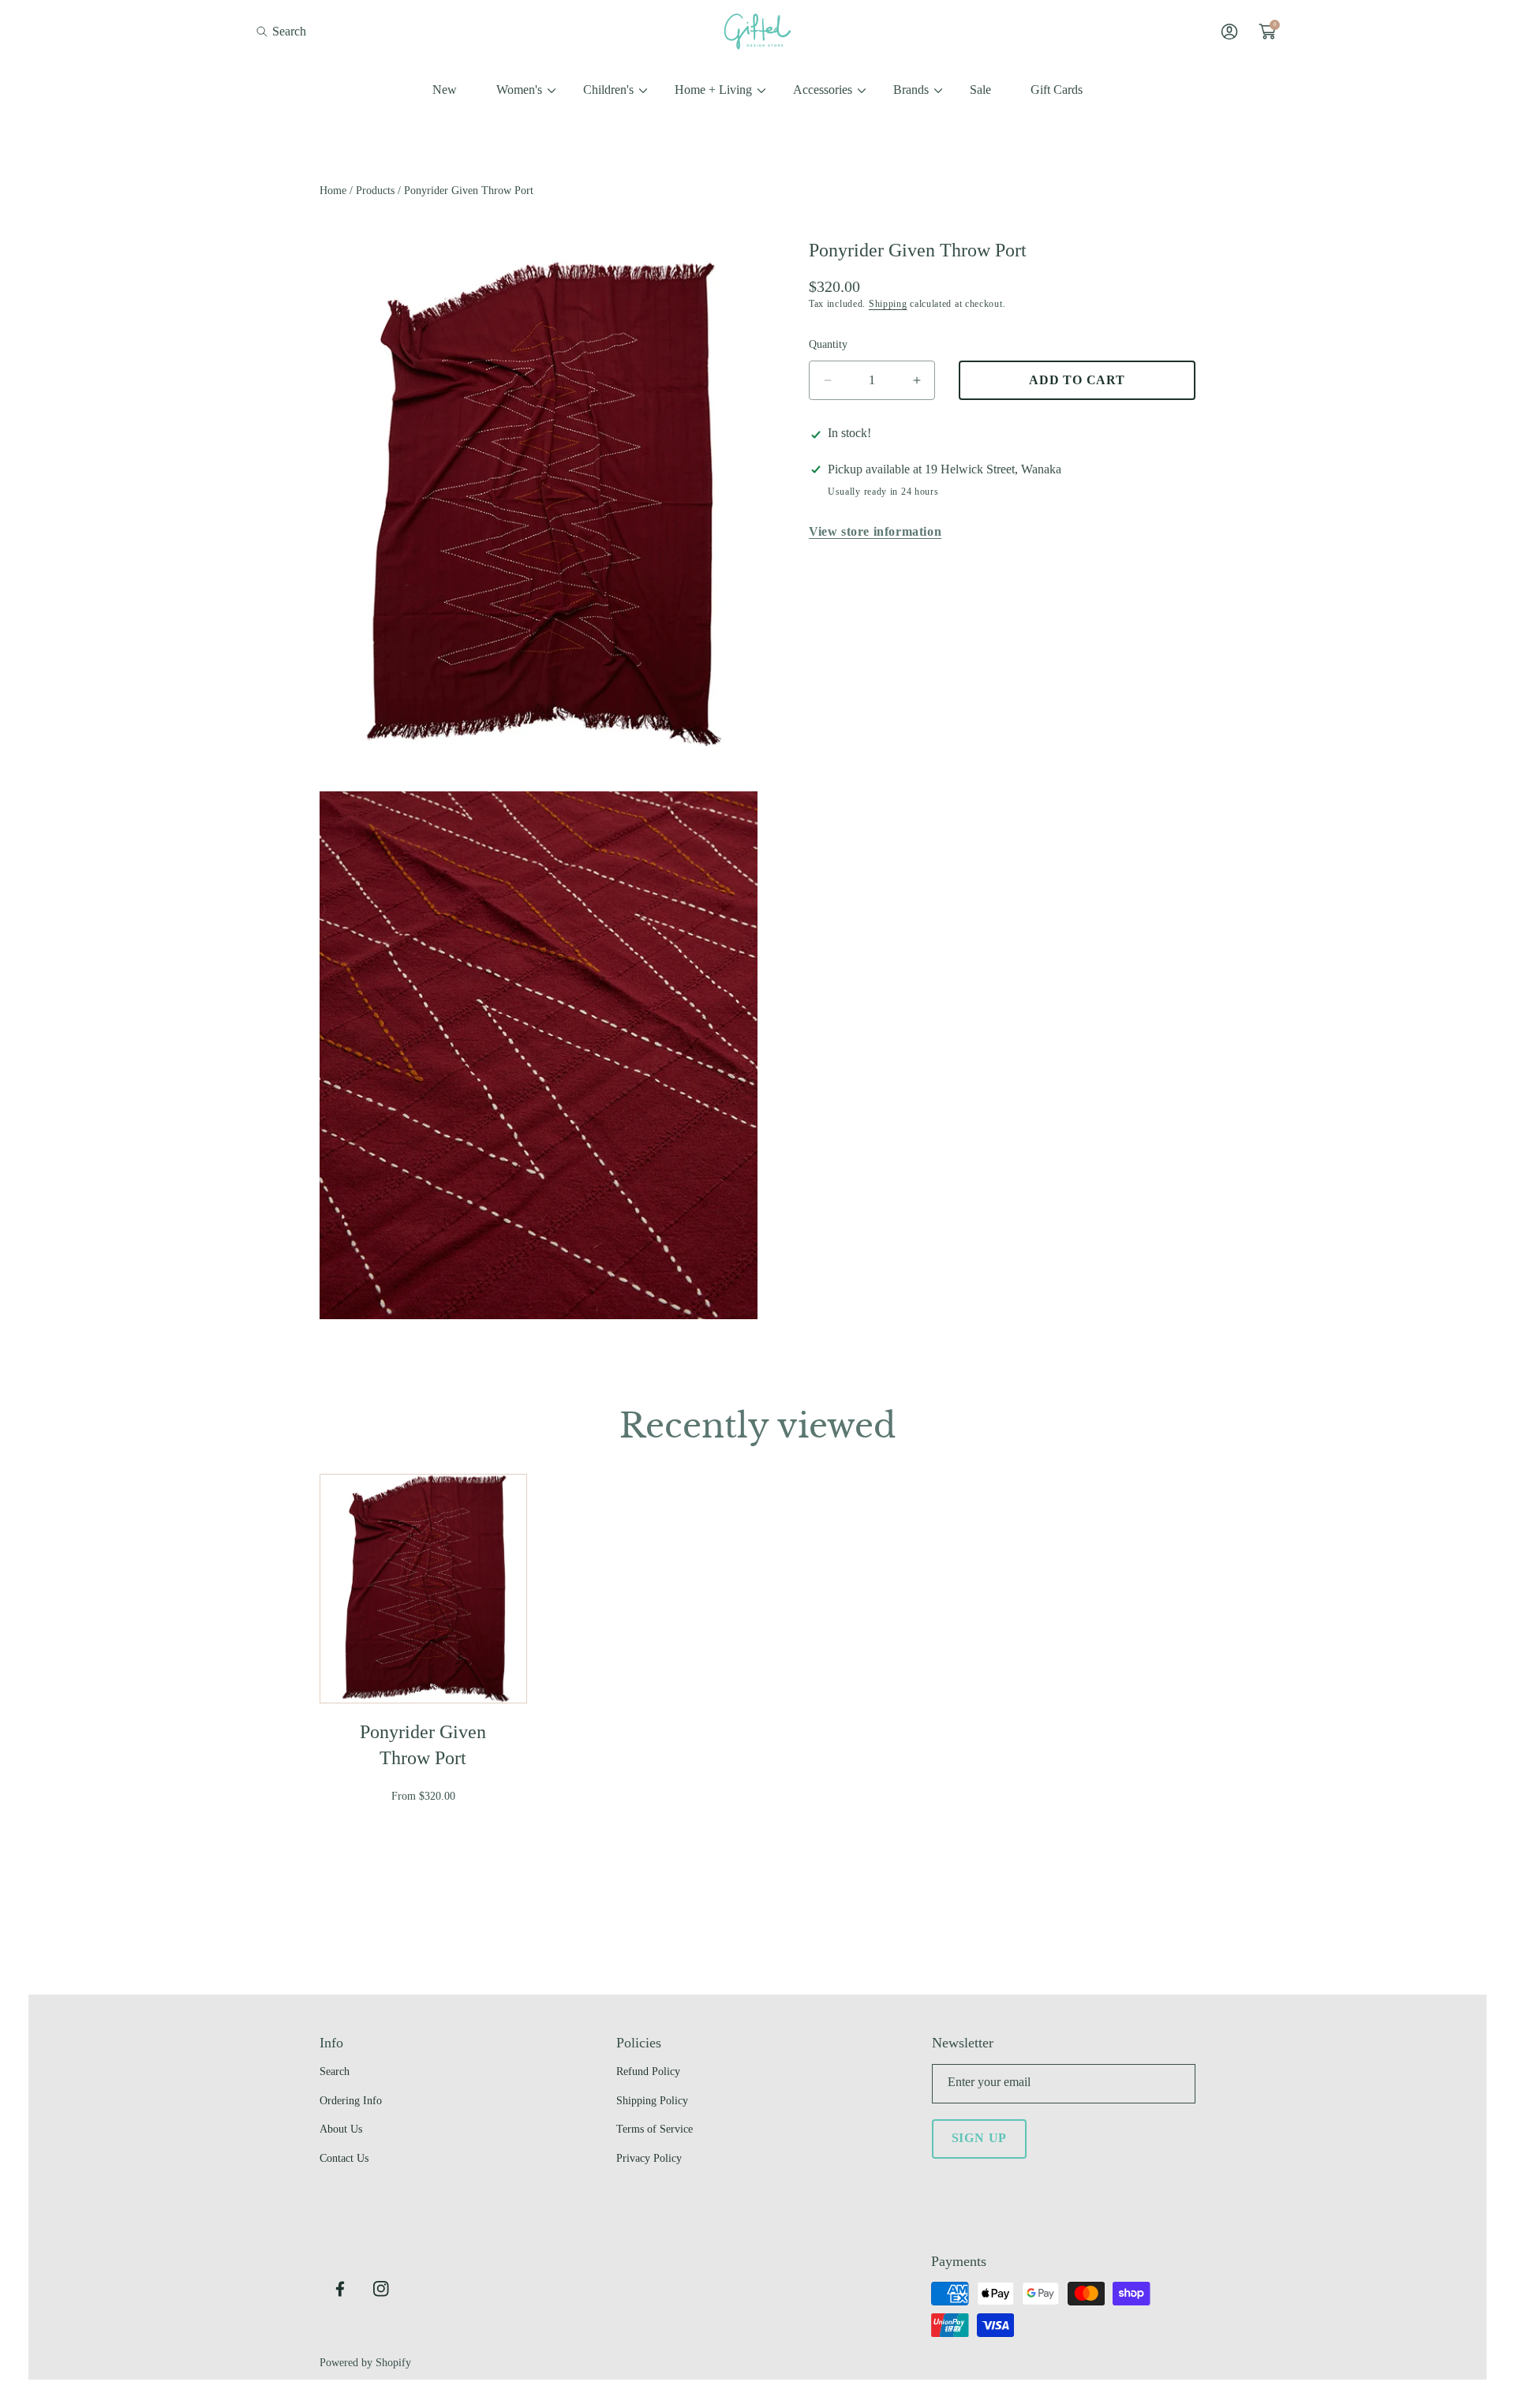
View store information (875, 532)
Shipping (888, 305)
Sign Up (980, 2138)
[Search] (266, 31)
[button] (281, 31)
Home (333, 191)
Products (375, 191)
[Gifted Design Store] (757, 32)
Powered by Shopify (365, 2363)
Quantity (828, 344)
